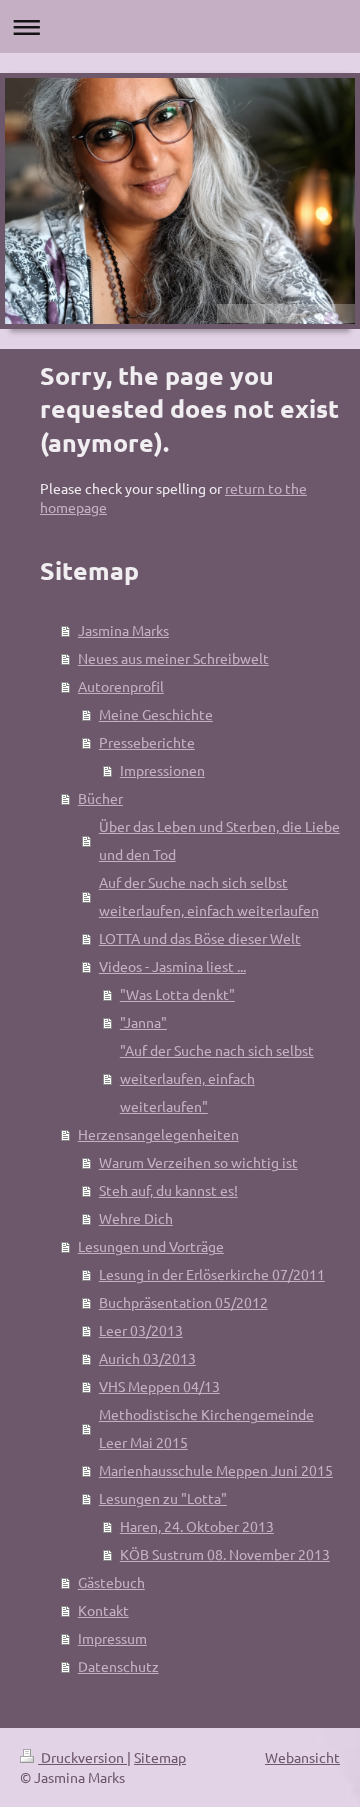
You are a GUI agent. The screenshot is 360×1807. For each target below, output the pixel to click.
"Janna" (143, 1022)
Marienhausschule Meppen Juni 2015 (216, 1470)
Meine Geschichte (156, 714)
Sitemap (160, 1757)
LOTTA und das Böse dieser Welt (200, 938)
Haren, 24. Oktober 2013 (197, 1526)
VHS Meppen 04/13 (159, 1386)
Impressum (112, 1638)
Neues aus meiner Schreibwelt (173, 658)
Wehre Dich (136, 1218)
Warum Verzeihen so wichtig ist (198, 1162)
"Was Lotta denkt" (177, 994)
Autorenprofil (121, 686)
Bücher (100, 798)
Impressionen (162, 770)
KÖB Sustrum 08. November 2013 (225, 1554)
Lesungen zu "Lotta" (163, 1498)
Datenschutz (118, 1666)
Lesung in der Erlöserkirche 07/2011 (212, 1274)
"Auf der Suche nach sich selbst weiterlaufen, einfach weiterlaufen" (217, 1078)
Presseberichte (147, 742)
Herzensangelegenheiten (158, 1134)
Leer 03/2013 (141, 1330)
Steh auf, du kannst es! (168, 1190)
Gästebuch (111, 1582)
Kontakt (103, 1610)
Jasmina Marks (123, 630)
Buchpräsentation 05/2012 (183, 1302)
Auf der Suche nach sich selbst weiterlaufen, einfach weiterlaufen (209, 896)
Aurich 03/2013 (147, 1358)
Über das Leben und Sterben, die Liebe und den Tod (219, 840)
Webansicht (302, 1757)
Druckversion (82, 1757)
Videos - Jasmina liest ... (172, 966)
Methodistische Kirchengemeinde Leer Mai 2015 (206, 1428)
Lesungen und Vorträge (151, 1246)
